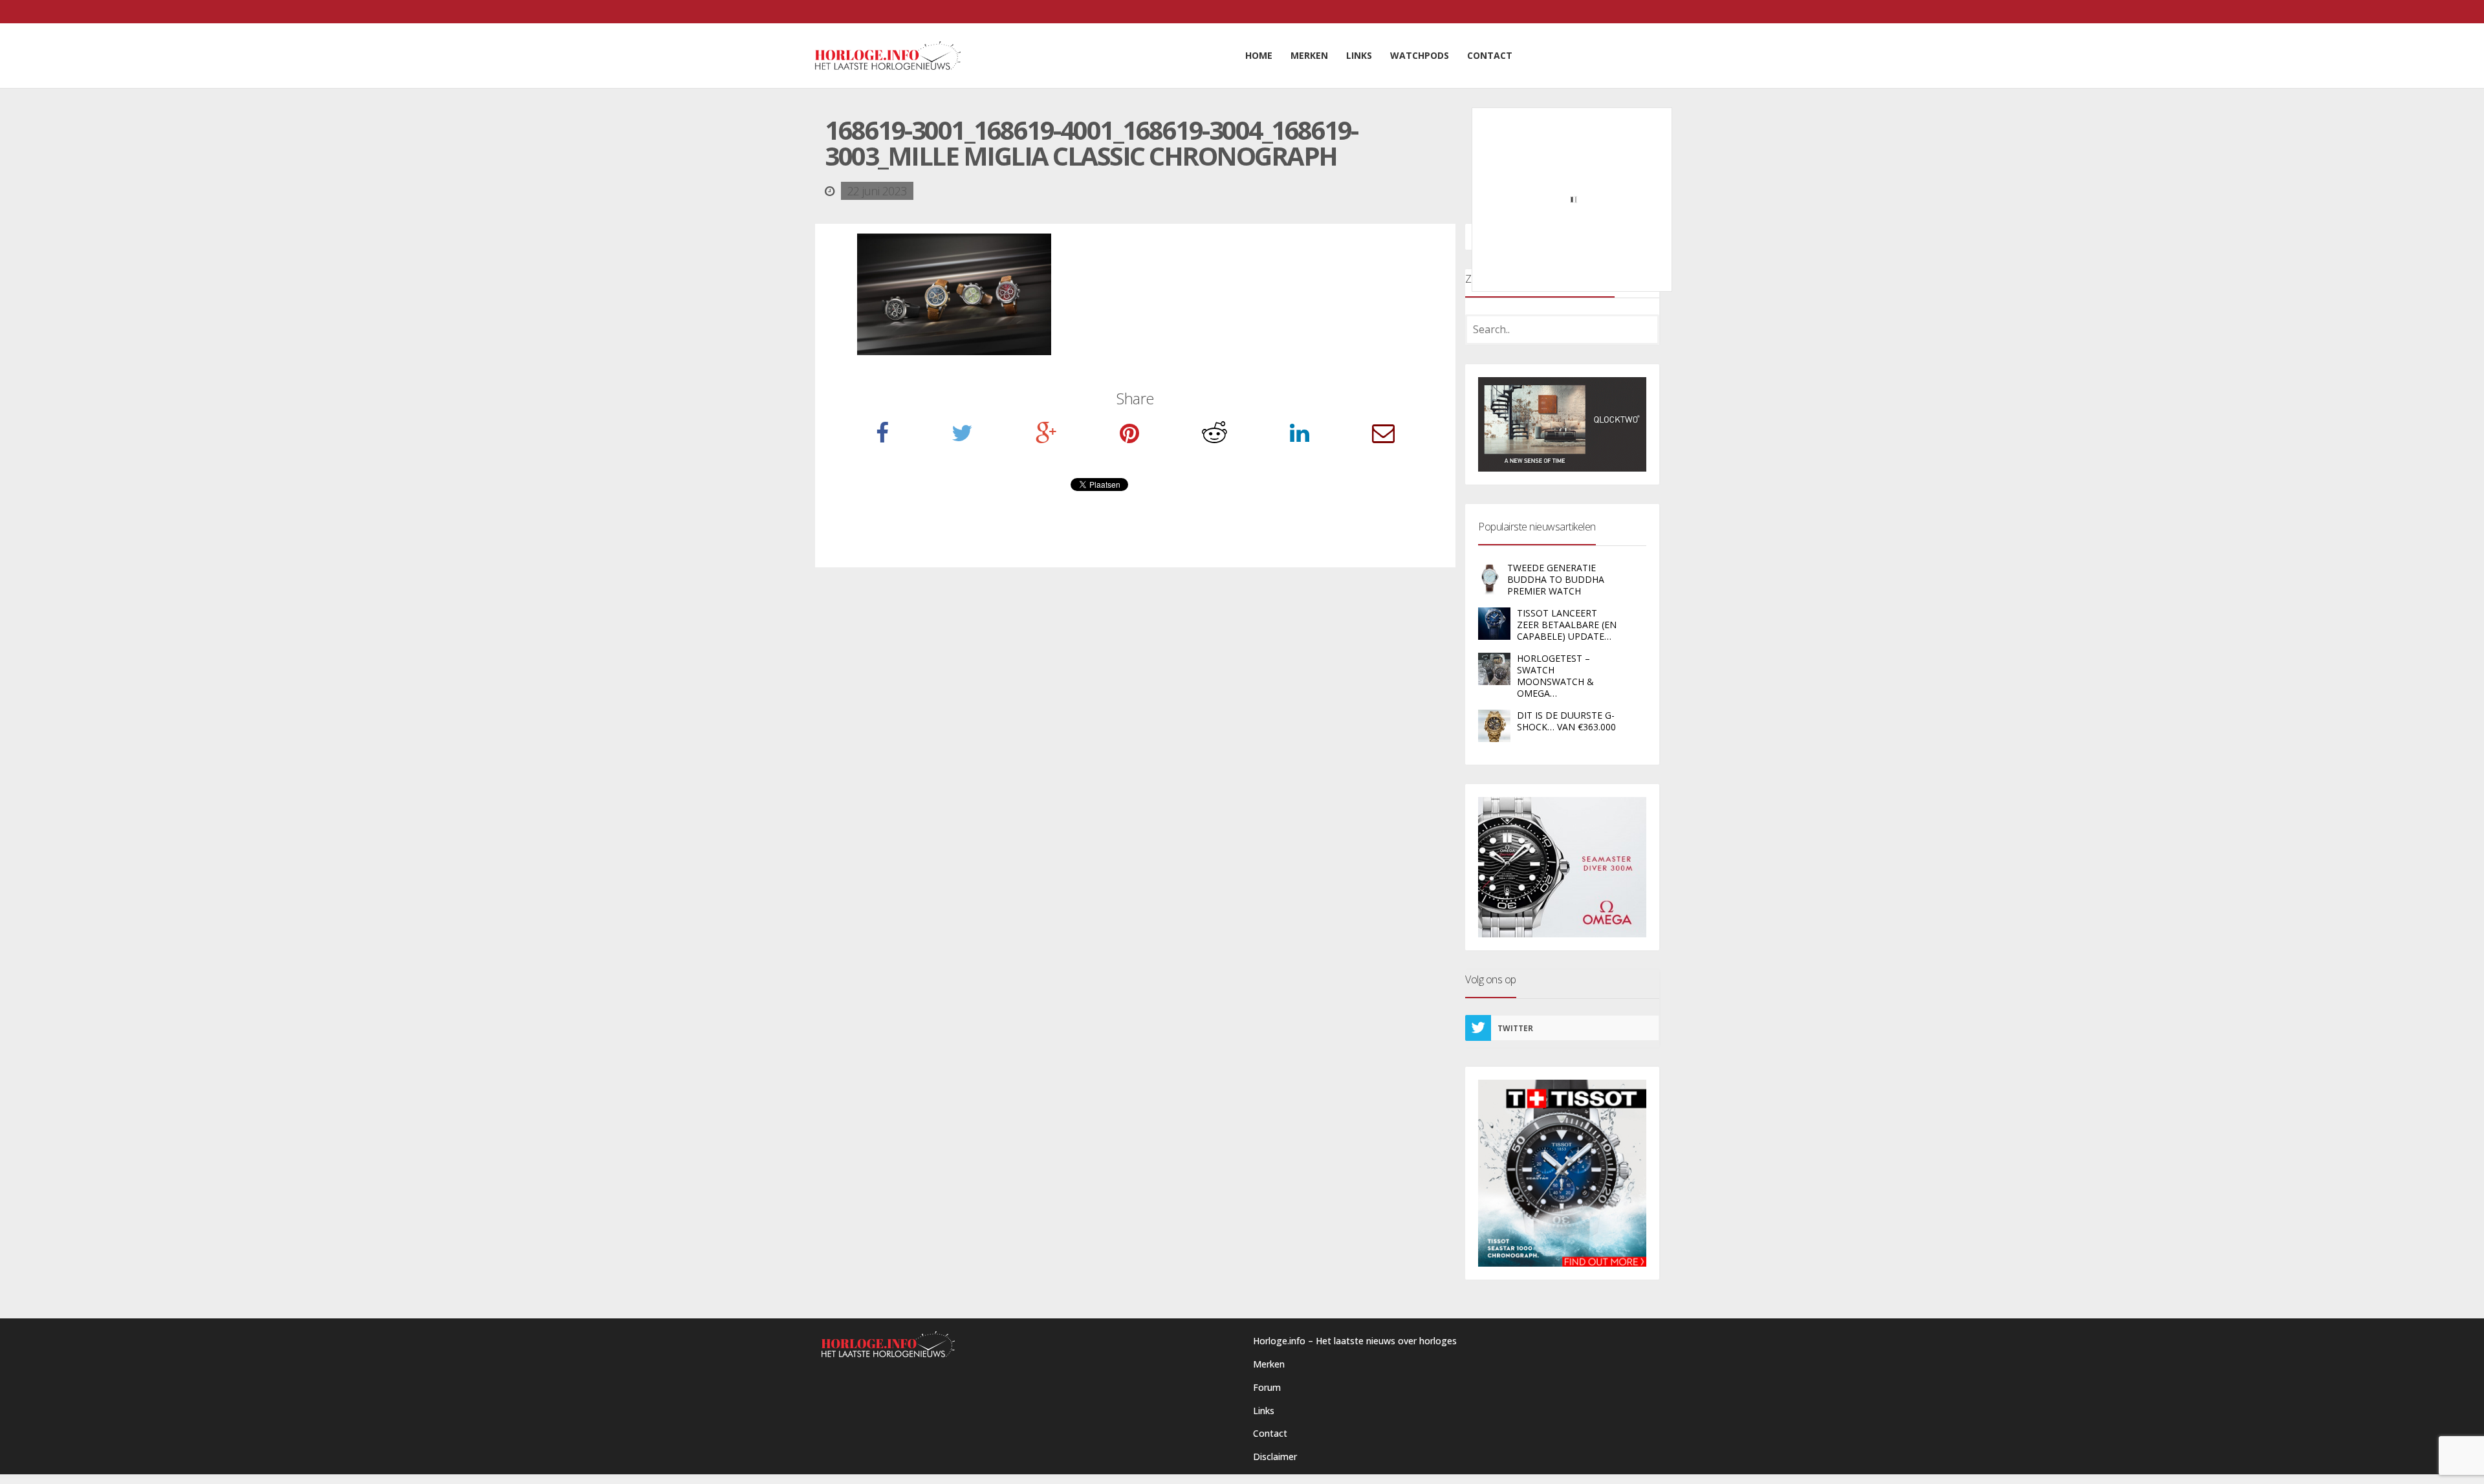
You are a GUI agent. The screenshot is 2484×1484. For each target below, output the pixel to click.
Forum (1267, 1387)
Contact (1270, 1433)
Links (1264, 1411)
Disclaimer (1275, 1457)
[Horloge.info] (888, 56)
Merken (1269, 1364)
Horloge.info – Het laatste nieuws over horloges (1355, 1341)
